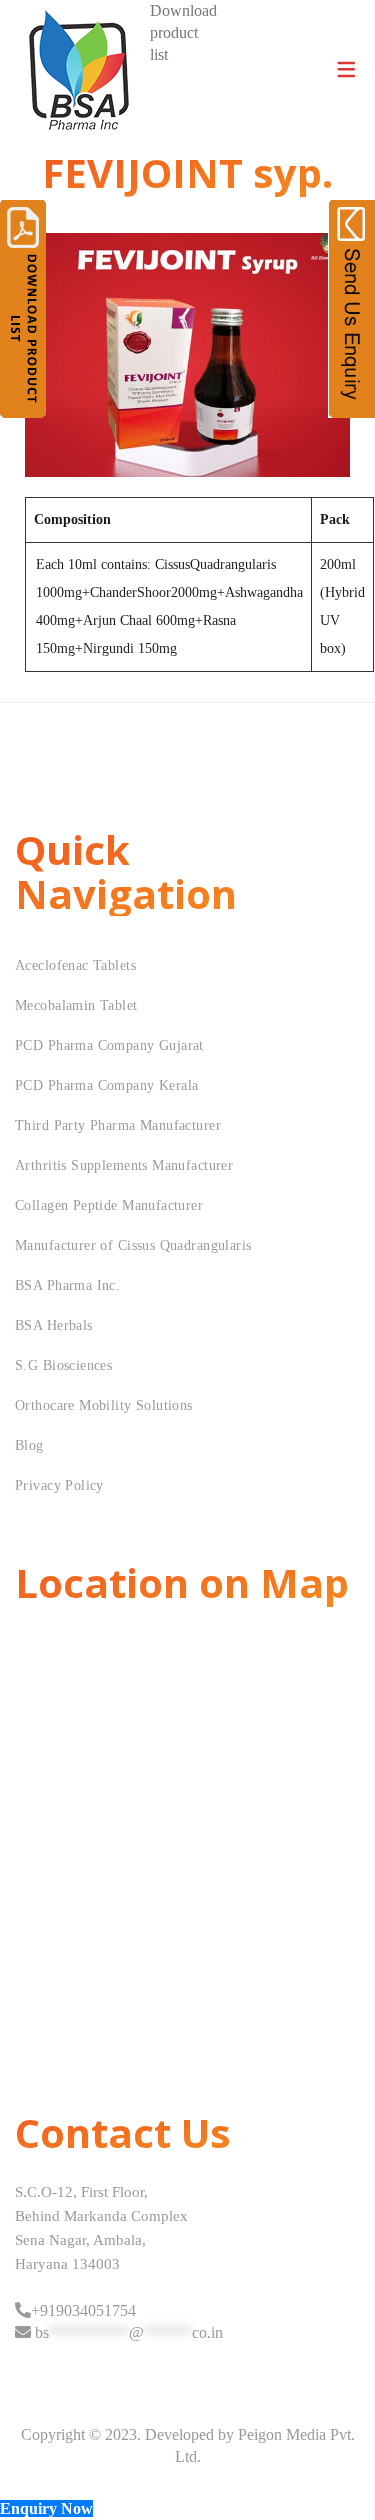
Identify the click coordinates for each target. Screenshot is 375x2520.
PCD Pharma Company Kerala (107, 1085)
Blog (29, 1445)
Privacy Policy (59, 1485)
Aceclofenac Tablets (75, 965)
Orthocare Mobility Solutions (104, 1405)
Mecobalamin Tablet (76, 1005)
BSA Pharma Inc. (67, 1285)
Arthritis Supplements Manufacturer (124, 1165)
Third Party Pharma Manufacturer (118, 1125)
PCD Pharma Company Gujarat (109, 1045)
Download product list (183, 32)
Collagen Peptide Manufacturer (109, 1205)
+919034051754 (83, 2310)
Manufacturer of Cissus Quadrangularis (133, 1245)
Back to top (337, 2467)
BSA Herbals (54, 1325)
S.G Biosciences (63, 1365)
